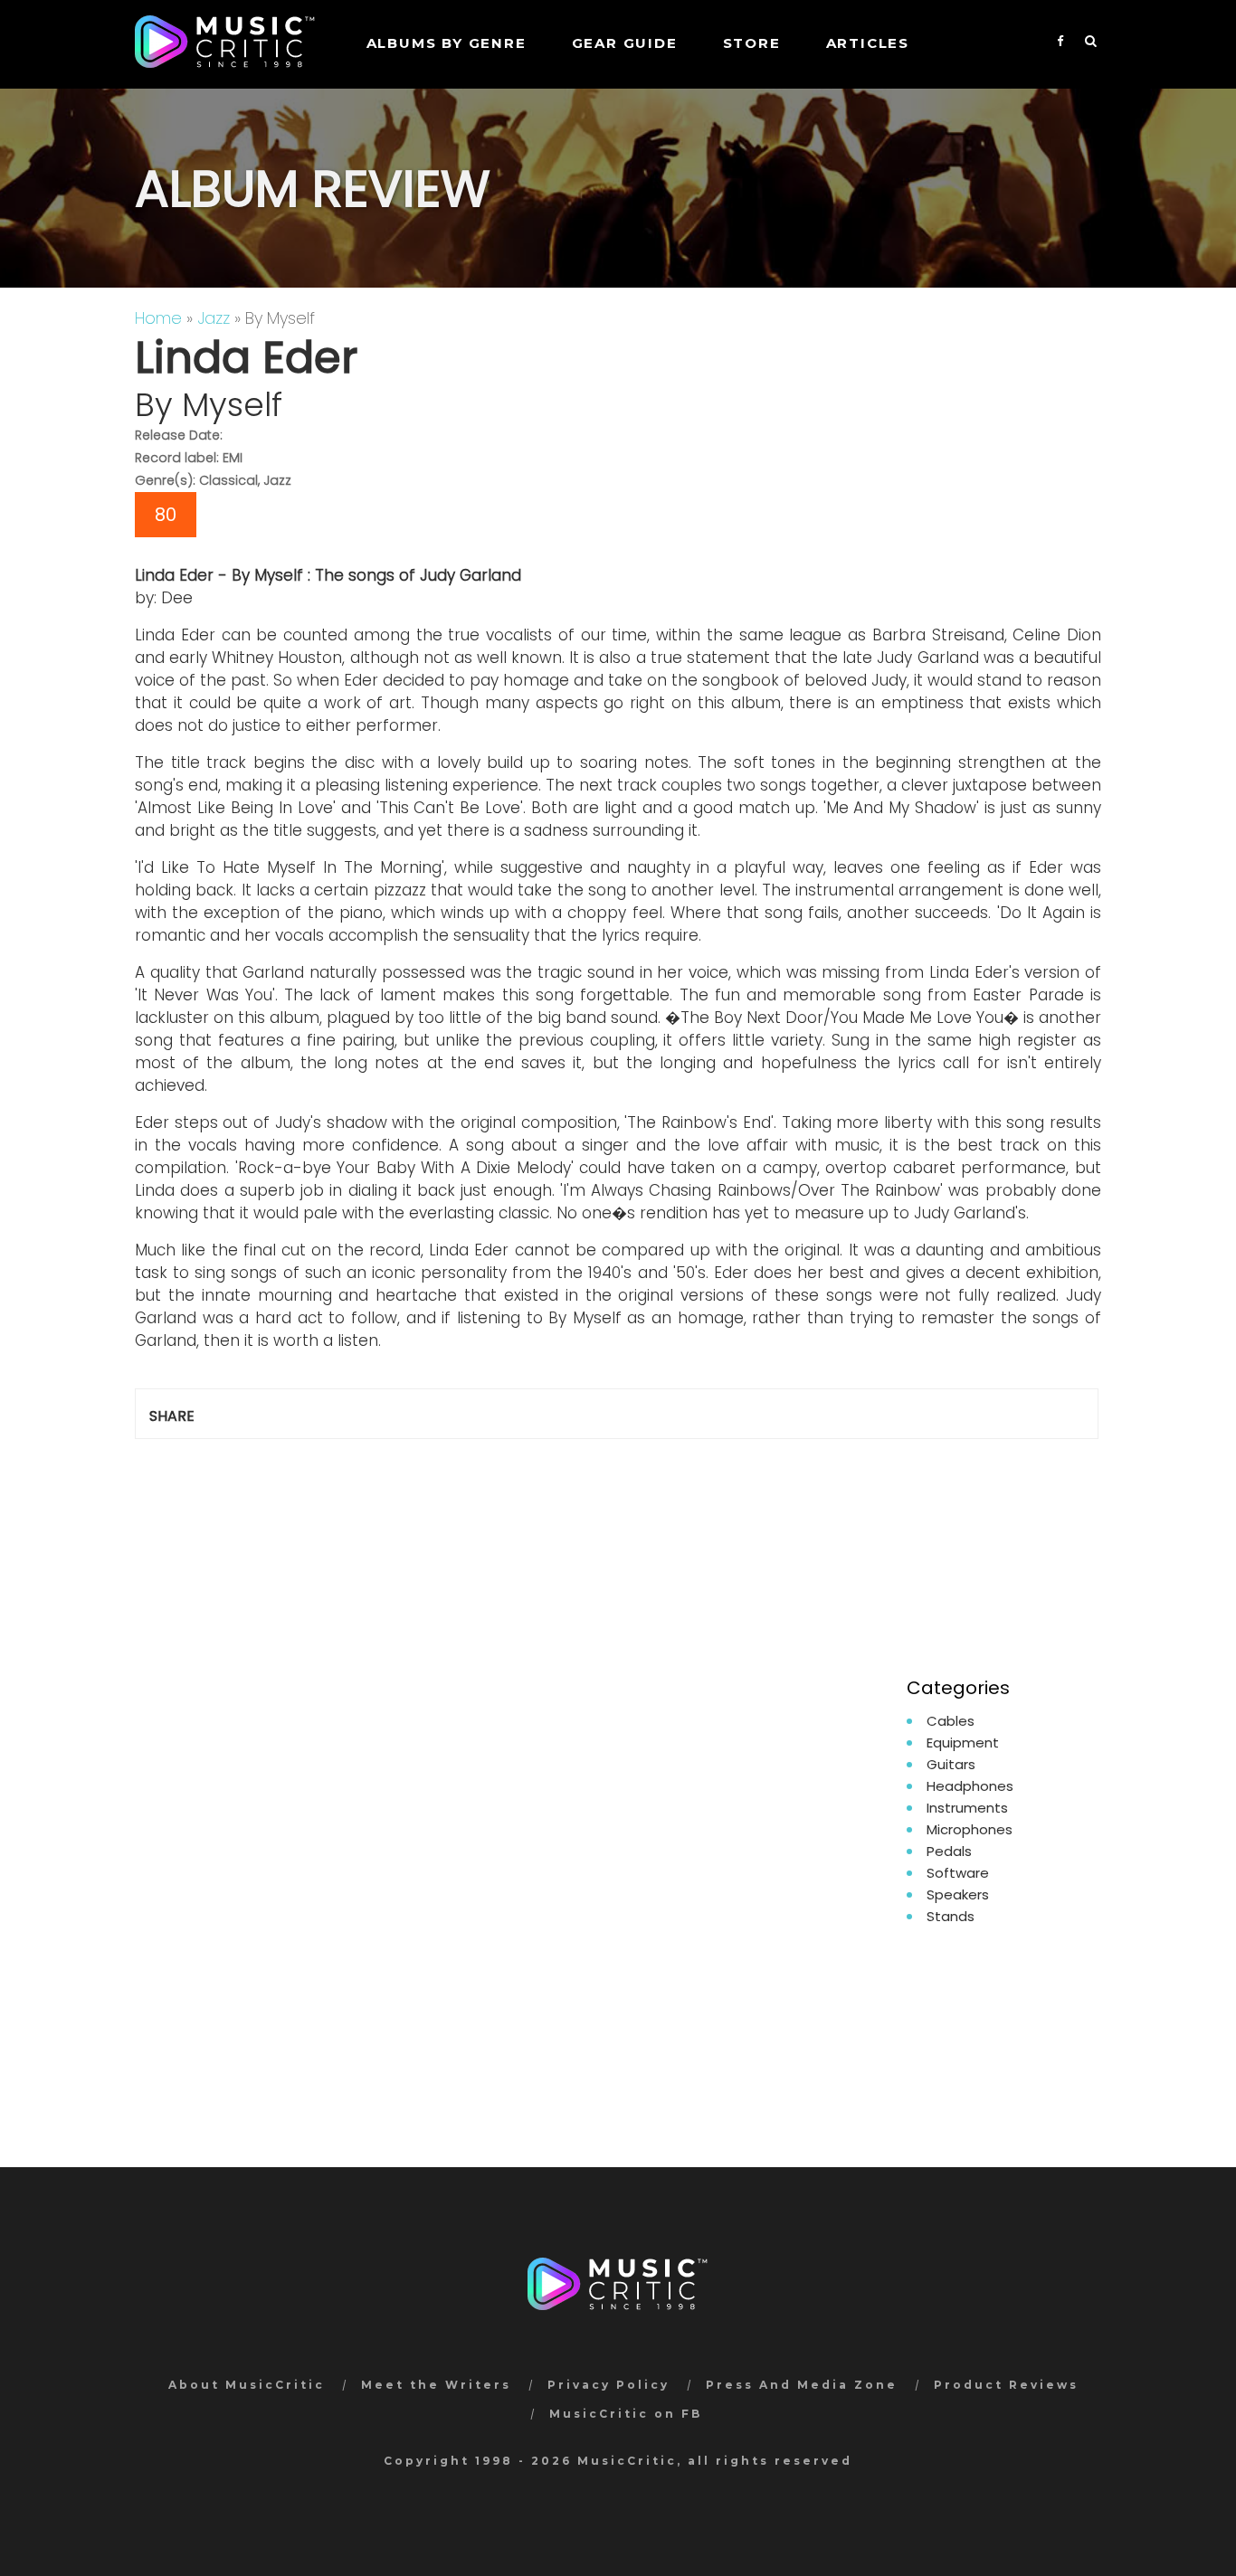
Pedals (949, 1851)
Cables (951, 1721)
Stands (951, 1916)
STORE (752, 43)
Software (958, 1873)
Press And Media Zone (802, 2385)
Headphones (970, 1786)
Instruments (967, 1808)
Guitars (951, 1764)
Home (158, 318)
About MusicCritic (247, 2385)
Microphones (970, 1829)
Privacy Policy (608, 2385)
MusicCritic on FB (626, 2414)
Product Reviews (1006, 2385)
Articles (868, 43)
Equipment (963, 1743)
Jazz (214, 318)
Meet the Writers (436, 2385)
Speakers (958, 1894)
